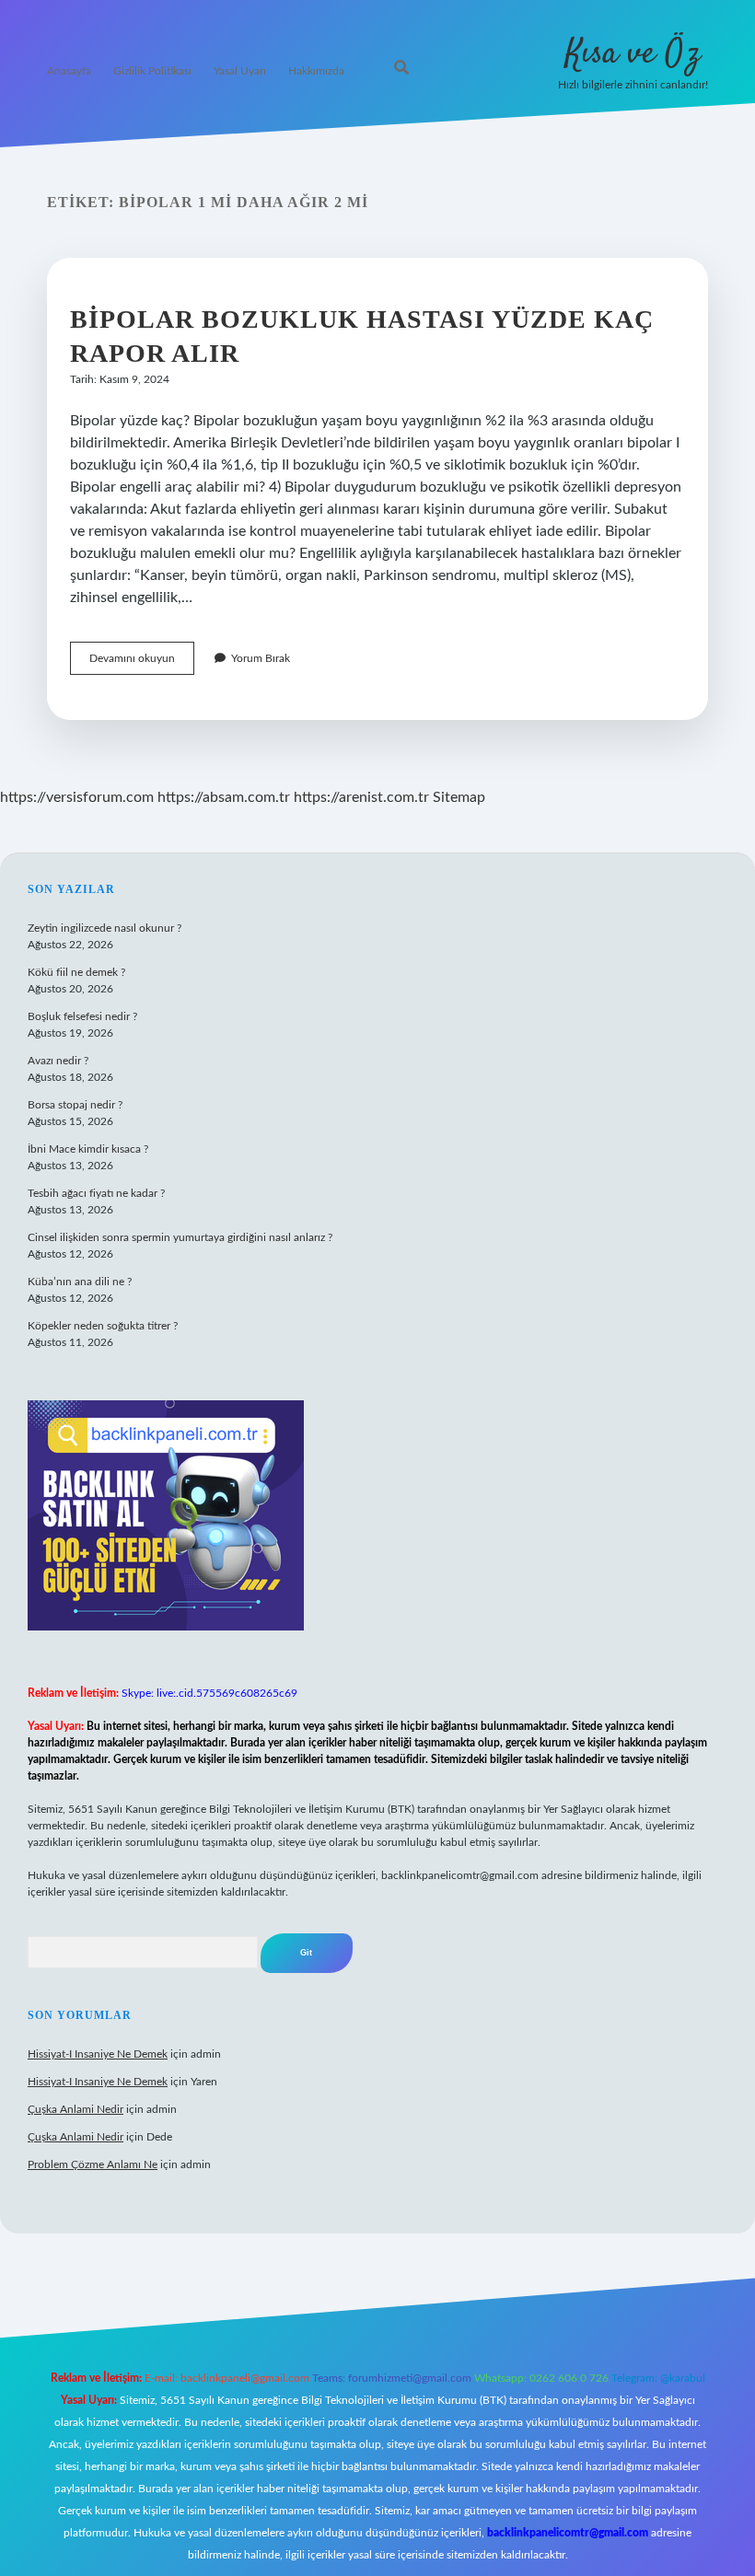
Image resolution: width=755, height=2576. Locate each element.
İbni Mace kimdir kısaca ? (88, 1149)
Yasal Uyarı (240, 71)
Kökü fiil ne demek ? (76, 972)
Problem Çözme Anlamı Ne (93, 2164)
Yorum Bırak (261, 658)
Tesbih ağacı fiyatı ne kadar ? (96, 1193)
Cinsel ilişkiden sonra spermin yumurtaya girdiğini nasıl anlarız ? (180, 1237)
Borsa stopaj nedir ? (75, 1105)
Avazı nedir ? (58, 1061)
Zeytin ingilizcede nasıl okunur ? (105, 928)
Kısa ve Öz (633, 54)
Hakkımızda (316, 71)
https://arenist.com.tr (361, 797)
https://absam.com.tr (224, 797)
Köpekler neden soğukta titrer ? (103, 1326)
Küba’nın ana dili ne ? (80, 1282)
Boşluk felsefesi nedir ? (82, 1016)
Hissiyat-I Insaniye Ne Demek (98, 2054)
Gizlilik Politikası (152, 71)
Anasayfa (69, 71)
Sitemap (459, 797)
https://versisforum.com (77, 797)
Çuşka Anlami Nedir (75, 2109)
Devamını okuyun (142, 663)
